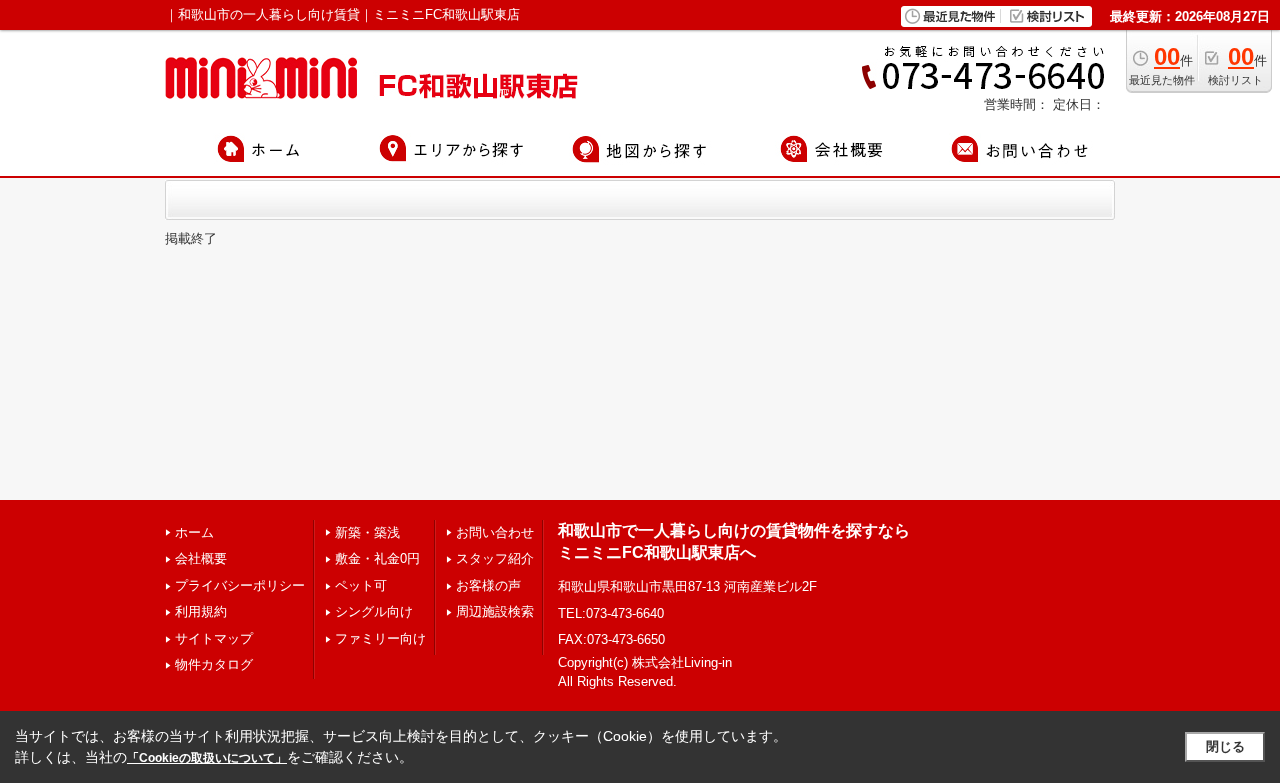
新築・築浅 (367, 532)
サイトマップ (214, 638)
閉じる (1225, 746)
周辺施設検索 (495, 611)
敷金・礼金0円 (377, 558)
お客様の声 (488, 585)
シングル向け (374, 611)
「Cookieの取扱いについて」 (207, 758)
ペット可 (361, 585)
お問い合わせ (495, 532)
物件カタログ (214, 664)
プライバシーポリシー (240, 585)
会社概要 (201, 558)
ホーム (194, 532)
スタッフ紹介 (495, 558)
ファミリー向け (380, 638)
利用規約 (201, 611)
